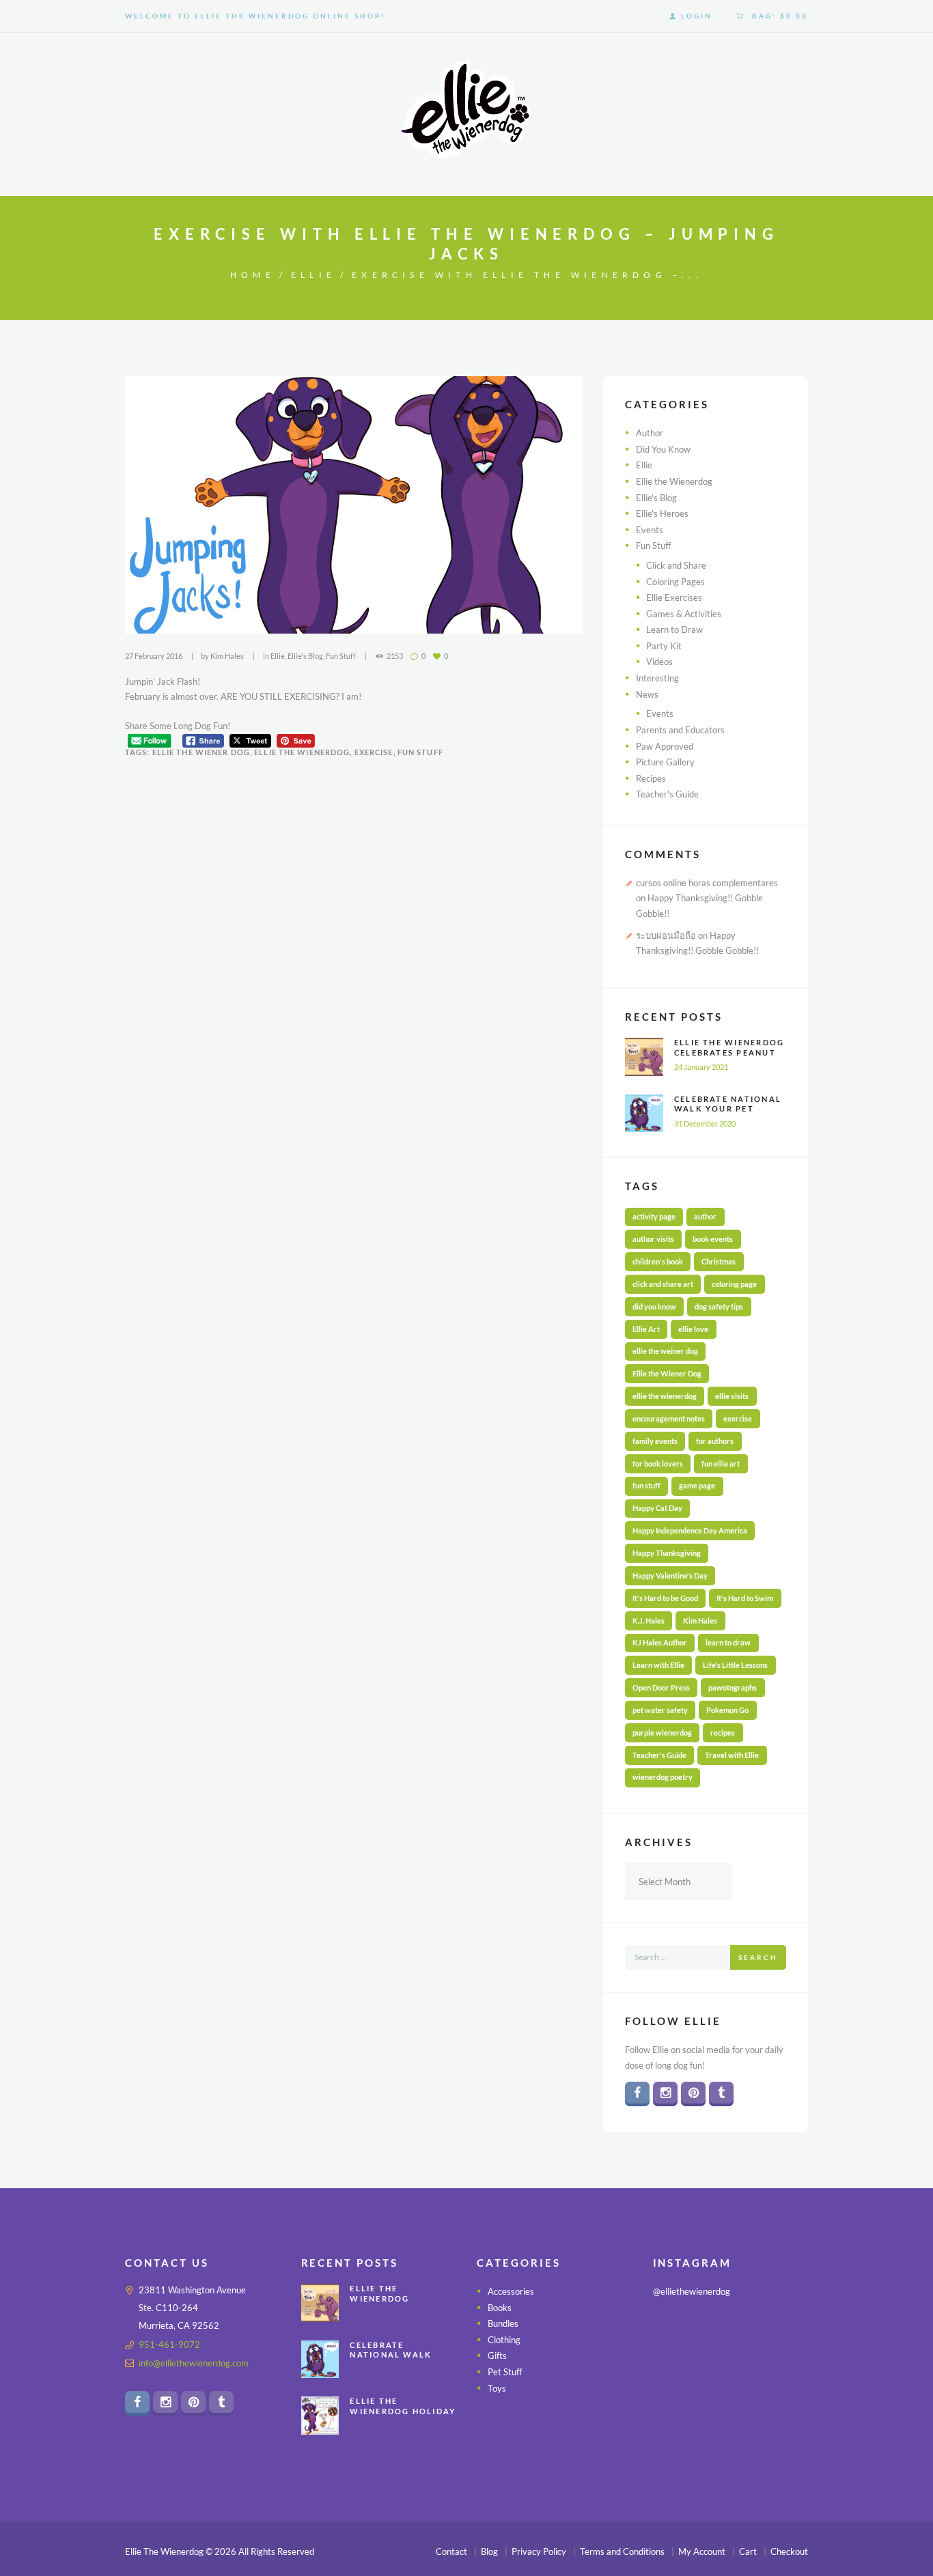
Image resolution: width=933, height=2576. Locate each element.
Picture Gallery (665, 762)
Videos (659, 662)
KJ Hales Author (660, 1642)
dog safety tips (719, 1306)
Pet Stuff (505, 2372)
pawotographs (733, 1687)
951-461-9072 (169, 2345)
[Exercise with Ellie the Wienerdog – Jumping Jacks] (354, 505)
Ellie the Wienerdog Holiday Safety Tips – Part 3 (403, 2411)
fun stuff (420, 752)
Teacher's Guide (667, 794)
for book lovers (658, 1463)
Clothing (504, 2340)
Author (650, 433)
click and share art (663, 1284)
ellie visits (732, 1396)
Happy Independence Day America (690, 1530)
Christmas (719, 1261)
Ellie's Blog (305, 656)
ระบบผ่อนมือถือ (666, 935)
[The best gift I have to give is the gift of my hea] (784, 2401)
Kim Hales (227, 656)
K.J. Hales (649, 1620)
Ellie (314, 275)
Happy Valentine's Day (670, 1575)
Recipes (651, 778)
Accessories (511, 2291)
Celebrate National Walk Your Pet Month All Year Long (728, 1114)
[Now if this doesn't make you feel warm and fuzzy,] (677, 2367)
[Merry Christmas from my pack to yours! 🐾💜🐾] (677, 2334)
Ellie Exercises (674, 597)
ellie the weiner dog (665, 1351)
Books (500, 2308)
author (705, 1216)
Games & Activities (684, 614)
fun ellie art (721, 1463)
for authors (715, 1441)
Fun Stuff (341, 656)
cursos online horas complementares (707, 883)
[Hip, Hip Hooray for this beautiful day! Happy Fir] (730, 2367)
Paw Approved (665, 746)
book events (713, 1239)
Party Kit (664, 646)
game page (697, 1485)
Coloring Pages (676, 582)
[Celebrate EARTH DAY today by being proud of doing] (784, 2334)
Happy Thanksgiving (667, 1553)
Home (253, 275)
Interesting (657, 678)
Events (650, 530)
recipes (723, 1732)
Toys (497, 2388)
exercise (374, 752)
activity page (654, 1216)
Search (758, 1957)
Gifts (497, 2356)
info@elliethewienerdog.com (194, 2363)
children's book (658, 1261)
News (647, 694)
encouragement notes (669, 1418)
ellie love (693, 1329)
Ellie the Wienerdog (674, 481)
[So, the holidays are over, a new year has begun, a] (730, 2401)
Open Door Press (661, 1687)
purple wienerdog (662, 1732)
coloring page (734, 1284)
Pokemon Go (727, 1710)
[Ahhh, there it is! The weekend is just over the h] (677, 2401)
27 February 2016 (154, 656)
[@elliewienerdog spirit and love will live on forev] (730, 2334)
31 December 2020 (705, 1123)
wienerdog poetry (663, 1777)
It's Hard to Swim (745, 1598)
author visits (653, 1239)
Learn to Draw (674, 629)
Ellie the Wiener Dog (201, 752)
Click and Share (676, 565)
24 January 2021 (701, 1067)
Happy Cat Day (657, 1508)
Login (697, 16)
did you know (654, 1306)
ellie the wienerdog (302, 752)
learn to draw (728, 1642)
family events (655, 1441)
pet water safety (660, 1710)
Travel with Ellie (732, 1755)
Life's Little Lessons (735, 1665)
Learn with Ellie (658, 1665)
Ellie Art (646, 1329)
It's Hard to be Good (665, 1598)
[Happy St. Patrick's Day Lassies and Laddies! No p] (784, 2367)
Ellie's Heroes (662, 513)
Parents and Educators (680, 730)
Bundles (503, 2324)
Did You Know (663, 449)
